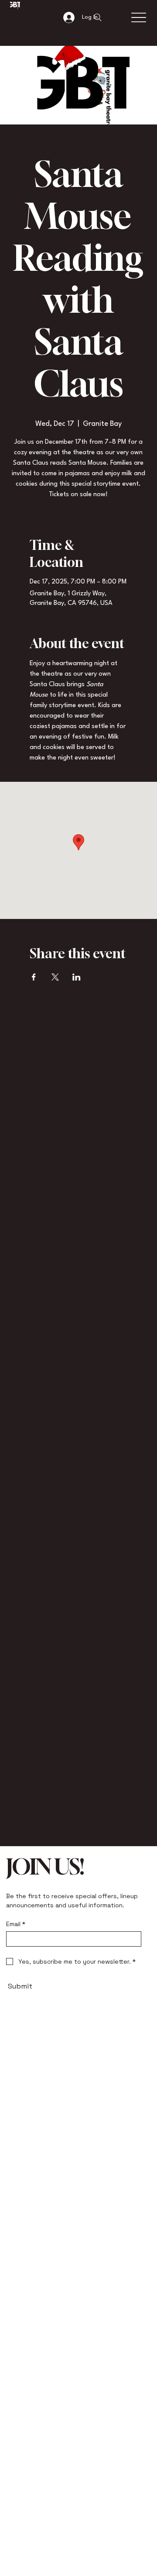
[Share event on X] (55, 977)
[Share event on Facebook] (34, 977)
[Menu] (138, 18)
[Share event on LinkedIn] (77, 977)
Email (16, 1924)
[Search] (98, 17)
